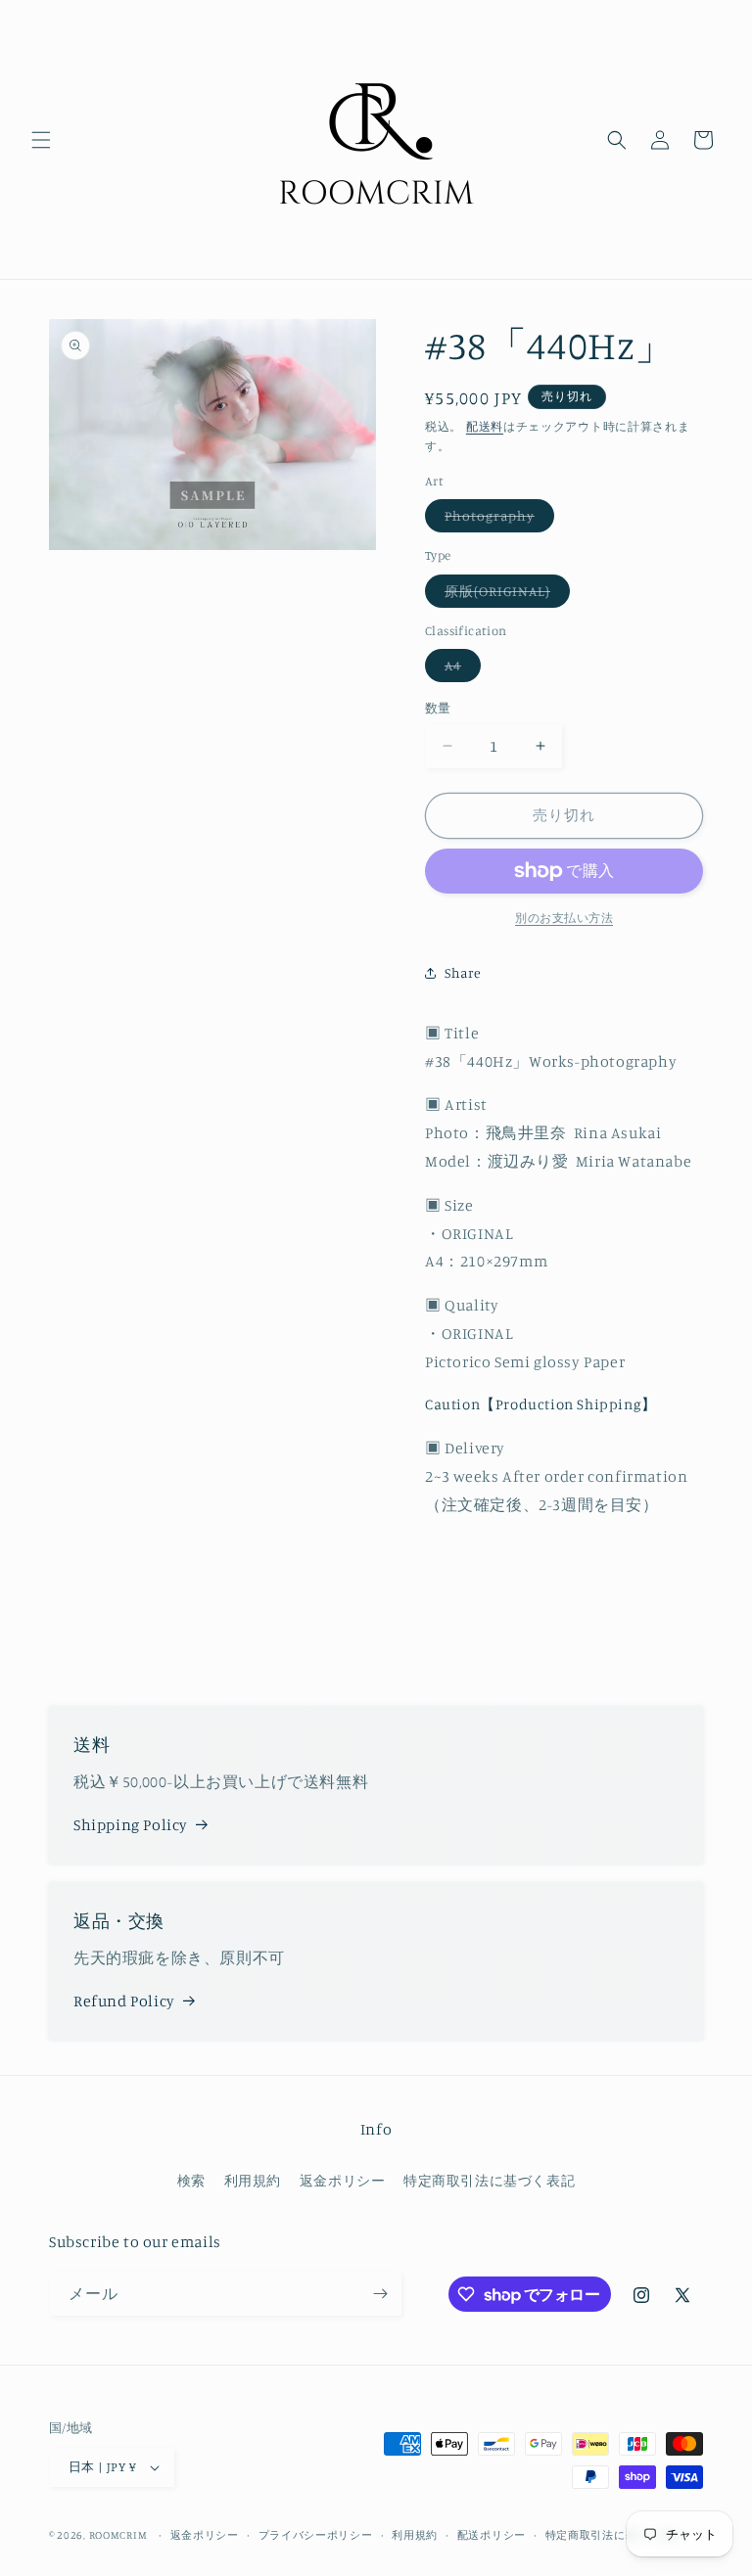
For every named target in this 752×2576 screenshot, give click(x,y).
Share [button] (463, 972)
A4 (460, 669)
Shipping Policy (131, 1824)
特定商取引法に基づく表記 (489, 2180)
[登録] (380, 2294)
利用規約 (253, 2180)
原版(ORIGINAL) (504, 595)
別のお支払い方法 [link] (564, 918)
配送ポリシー (492, 2535)
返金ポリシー (343, 2180)
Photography (496, 519)
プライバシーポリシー (316, 2535)
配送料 (485, 426)
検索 (191, 2180)
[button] (41, 140)
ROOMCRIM (118, 2535)
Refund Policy (124, 2001)
